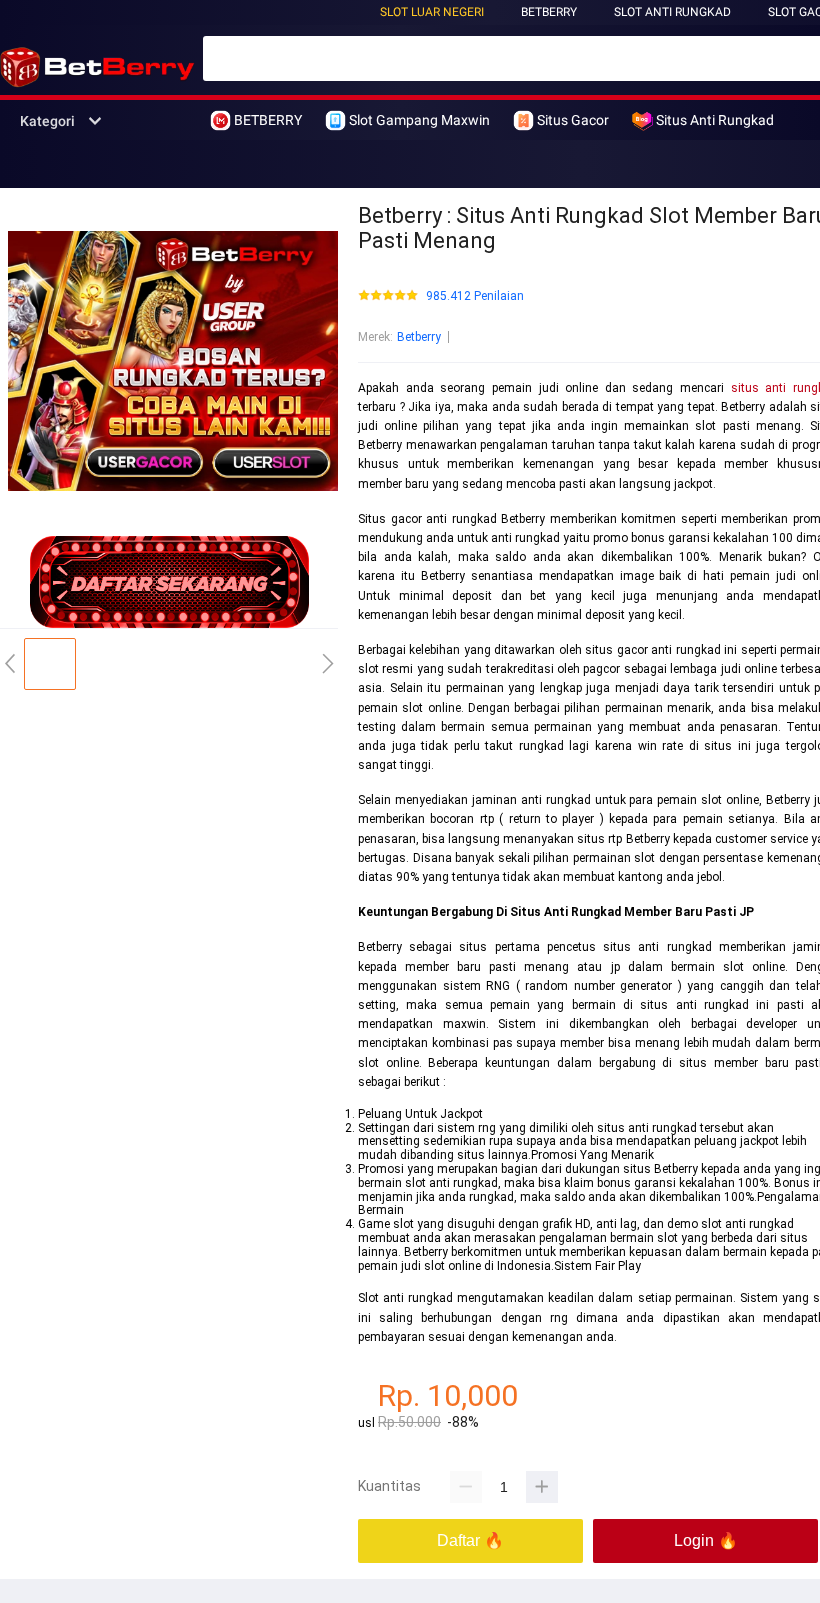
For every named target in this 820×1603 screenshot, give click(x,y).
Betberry (419, 337)
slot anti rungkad (672, 12)
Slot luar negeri (432, 12)
